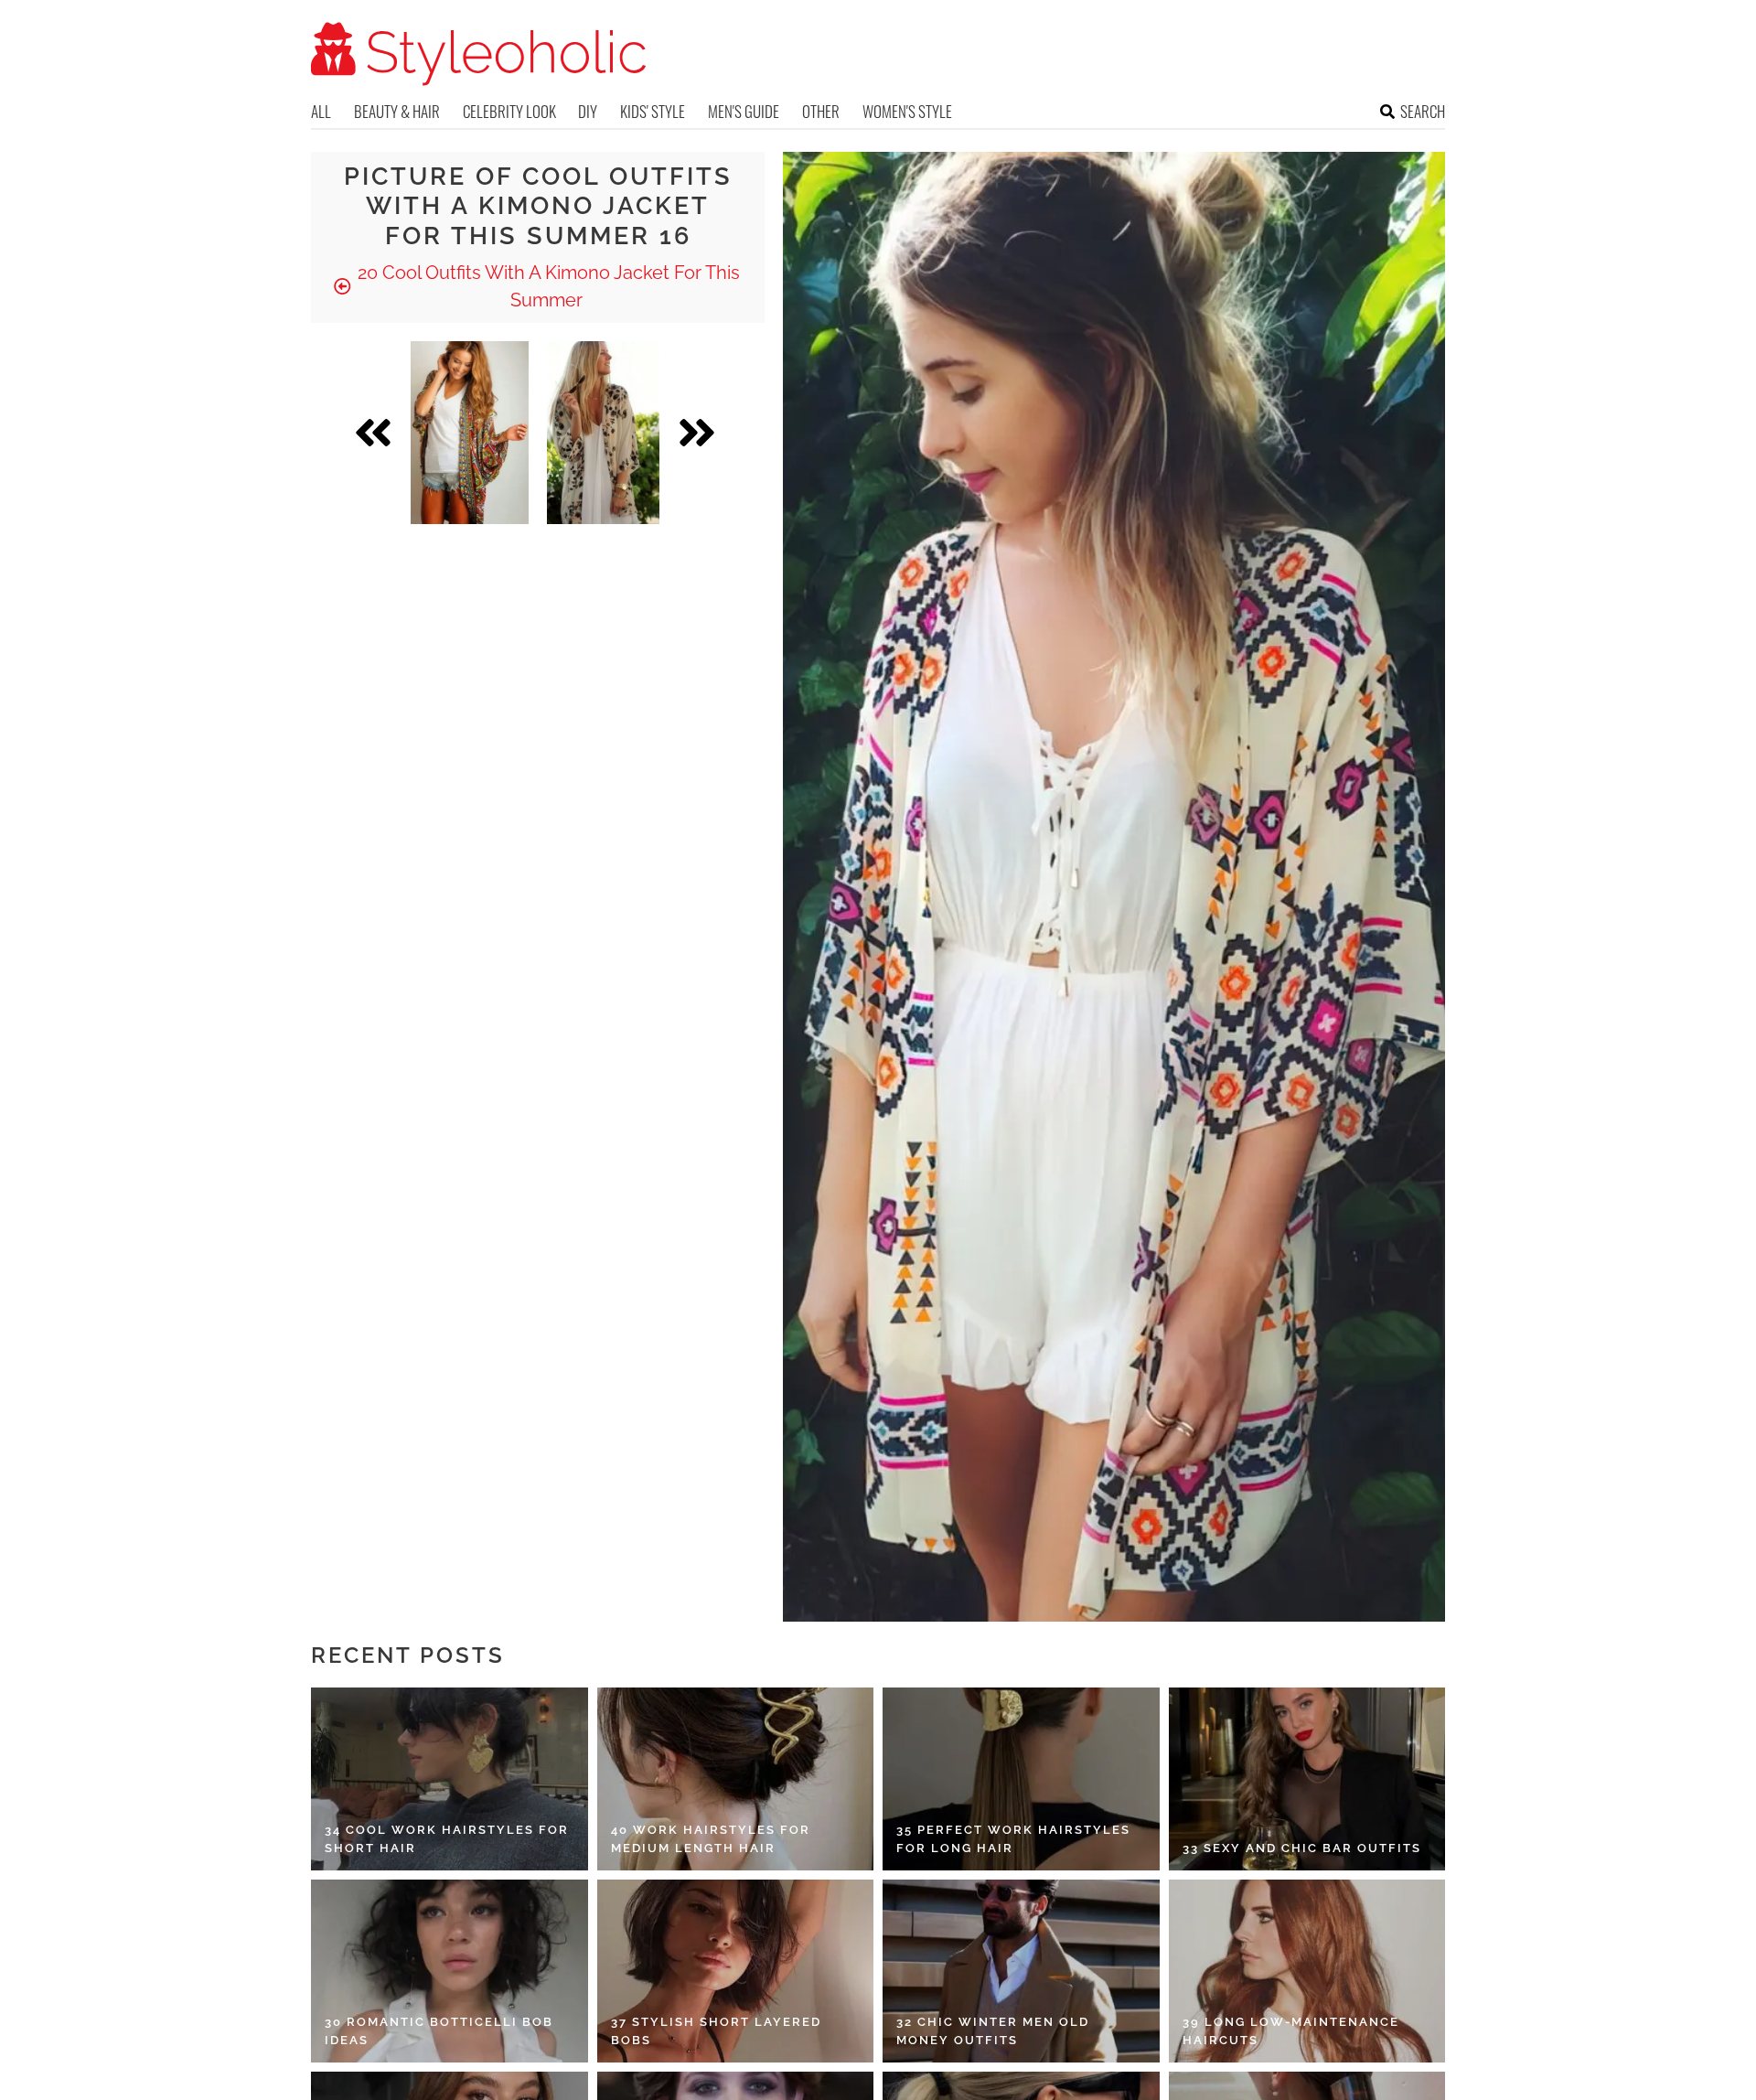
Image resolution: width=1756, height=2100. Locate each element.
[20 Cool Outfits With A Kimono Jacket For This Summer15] (470, 433)
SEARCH (1423, 111)
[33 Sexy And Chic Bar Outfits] (1307, 1779)
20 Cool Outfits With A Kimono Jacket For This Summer (546, 286)
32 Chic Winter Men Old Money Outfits (993, 2031)
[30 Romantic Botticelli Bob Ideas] (450, 1971)
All (321, 111)
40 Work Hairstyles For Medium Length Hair (711, 1839)
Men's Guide (744, 111)
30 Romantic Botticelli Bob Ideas (439, 2031)
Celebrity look (509, 111)
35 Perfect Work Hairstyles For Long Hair (1013, 1839)
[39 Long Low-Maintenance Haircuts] (1307, 1971)
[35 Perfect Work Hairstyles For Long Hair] (1021, 1779)
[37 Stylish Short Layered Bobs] (736, 1971)
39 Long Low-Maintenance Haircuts (1291, 2031)
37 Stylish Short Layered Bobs (716, 2031)
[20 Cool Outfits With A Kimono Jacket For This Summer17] (603, 433)
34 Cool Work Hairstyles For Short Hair (447, 1839)
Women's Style (907, 111)
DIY (588, 111)
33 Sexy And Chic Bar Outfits (1302, 1848)
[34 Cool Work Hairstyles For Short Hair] (450, 1779)
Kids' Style (653, 111)
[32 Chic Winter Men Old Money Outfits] (1021, 1971)
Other (821, 111)
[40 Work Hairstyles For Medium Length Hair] (736, 1779)
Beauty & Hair (397, 111)
